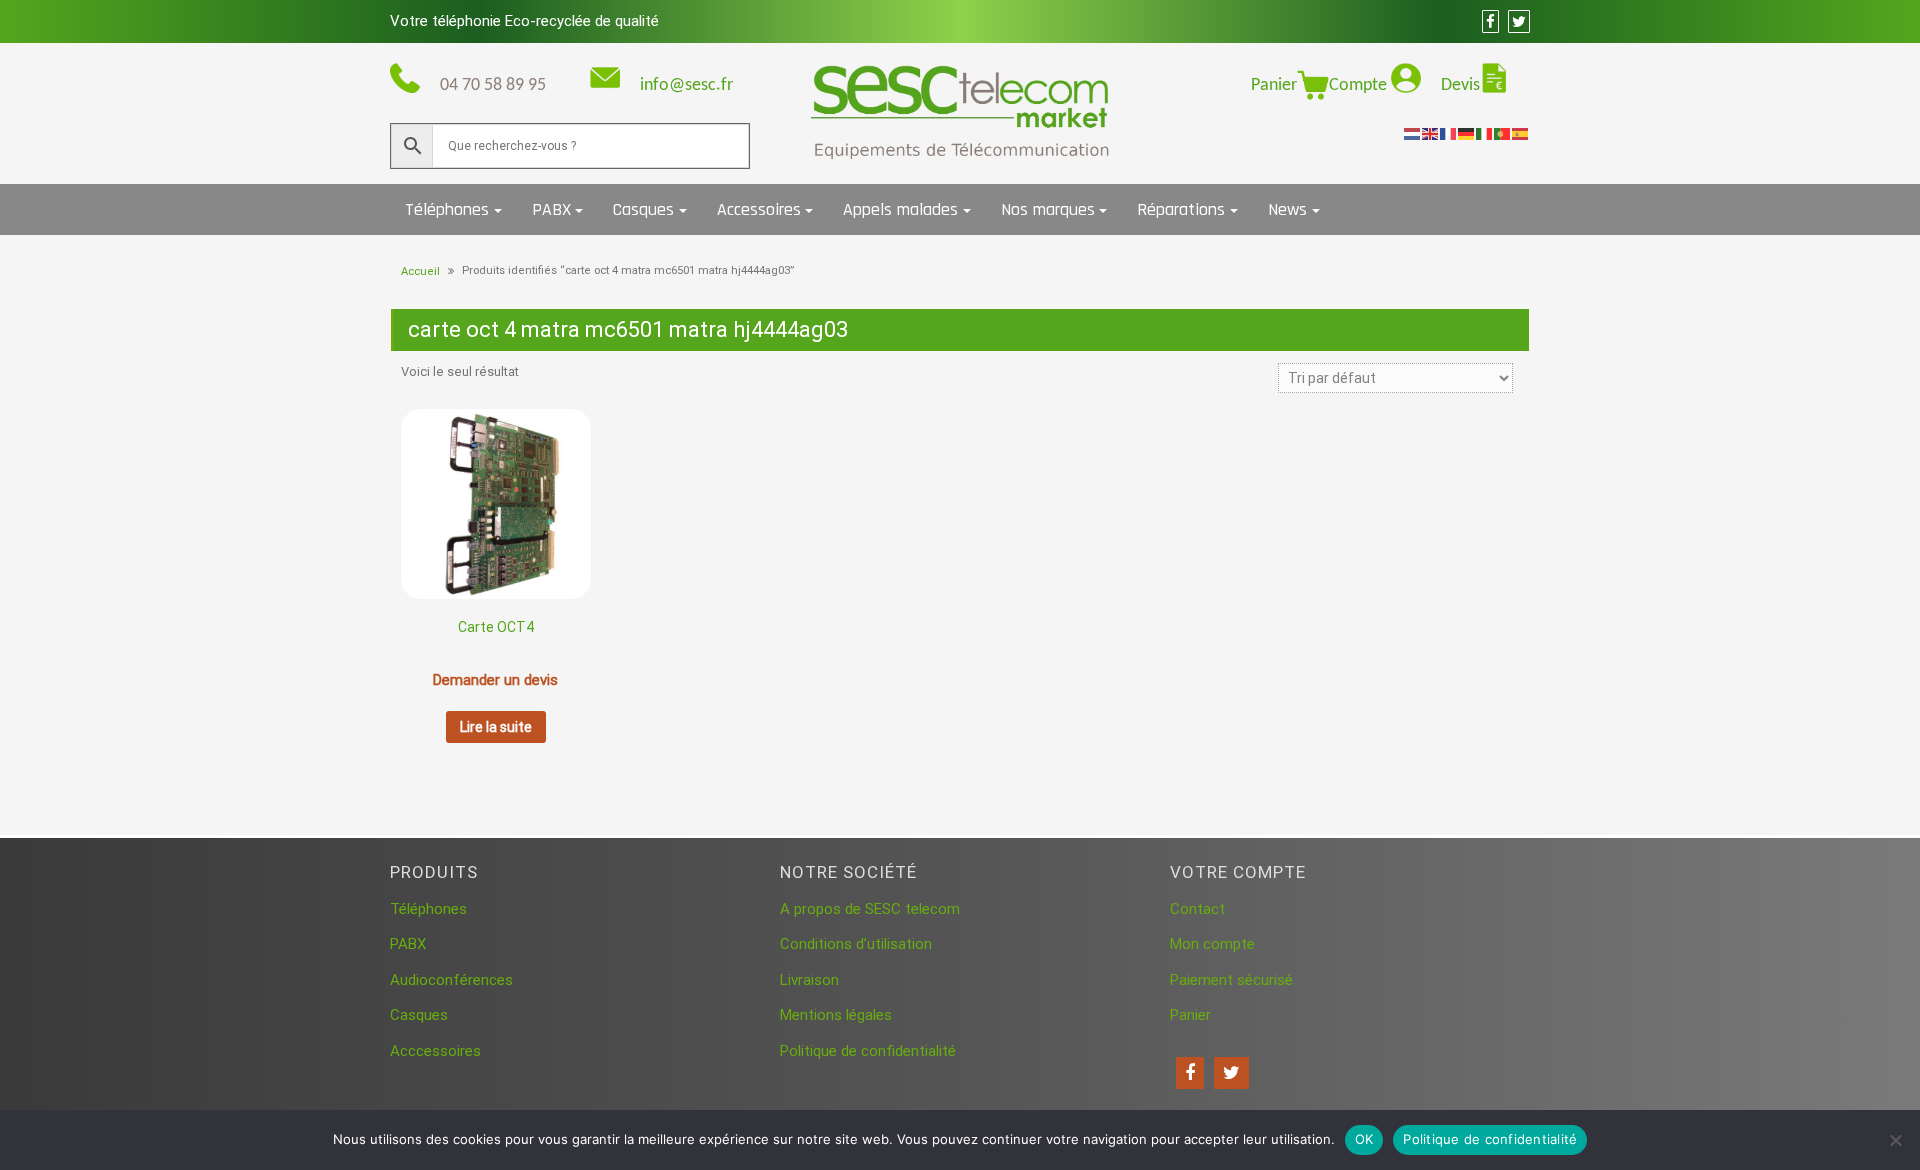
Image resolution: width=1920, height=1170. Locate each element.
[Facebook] (1190, 1073)
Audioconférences (451, 980)
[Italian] (1485, 133)
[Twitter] (1231, 1073)
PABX (551, 209)
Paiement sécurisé (1231, 980)
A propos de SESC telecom (870, 909)
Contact (1197, 909)
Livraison (809, 980)
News (1287, 209)
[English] (1431, 133)
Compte (1360, 85)
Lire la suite (496, 727)
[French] (1449, 133)
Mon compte (1212, 944)
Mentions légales (836, 1015)
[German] (1467, 133)
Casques (643, 209)
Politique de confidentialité (868, 1051)
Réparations (1181, 209)
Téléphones (447, 209)
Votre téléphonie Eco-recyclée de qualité (524, 21)
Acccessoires (435, 1051)
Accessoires (759, 209)
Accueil (420, 271)
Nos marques (1048, 209)
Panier (1274, 85)
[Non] (1895, 1140)
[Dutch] (1413, 133)
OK (1364, 1139)
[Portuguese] (1503, 133)
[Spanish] (1521, 133)
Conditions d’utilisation (856, 944)
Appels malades (900, 209)
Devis (1460, 85)
